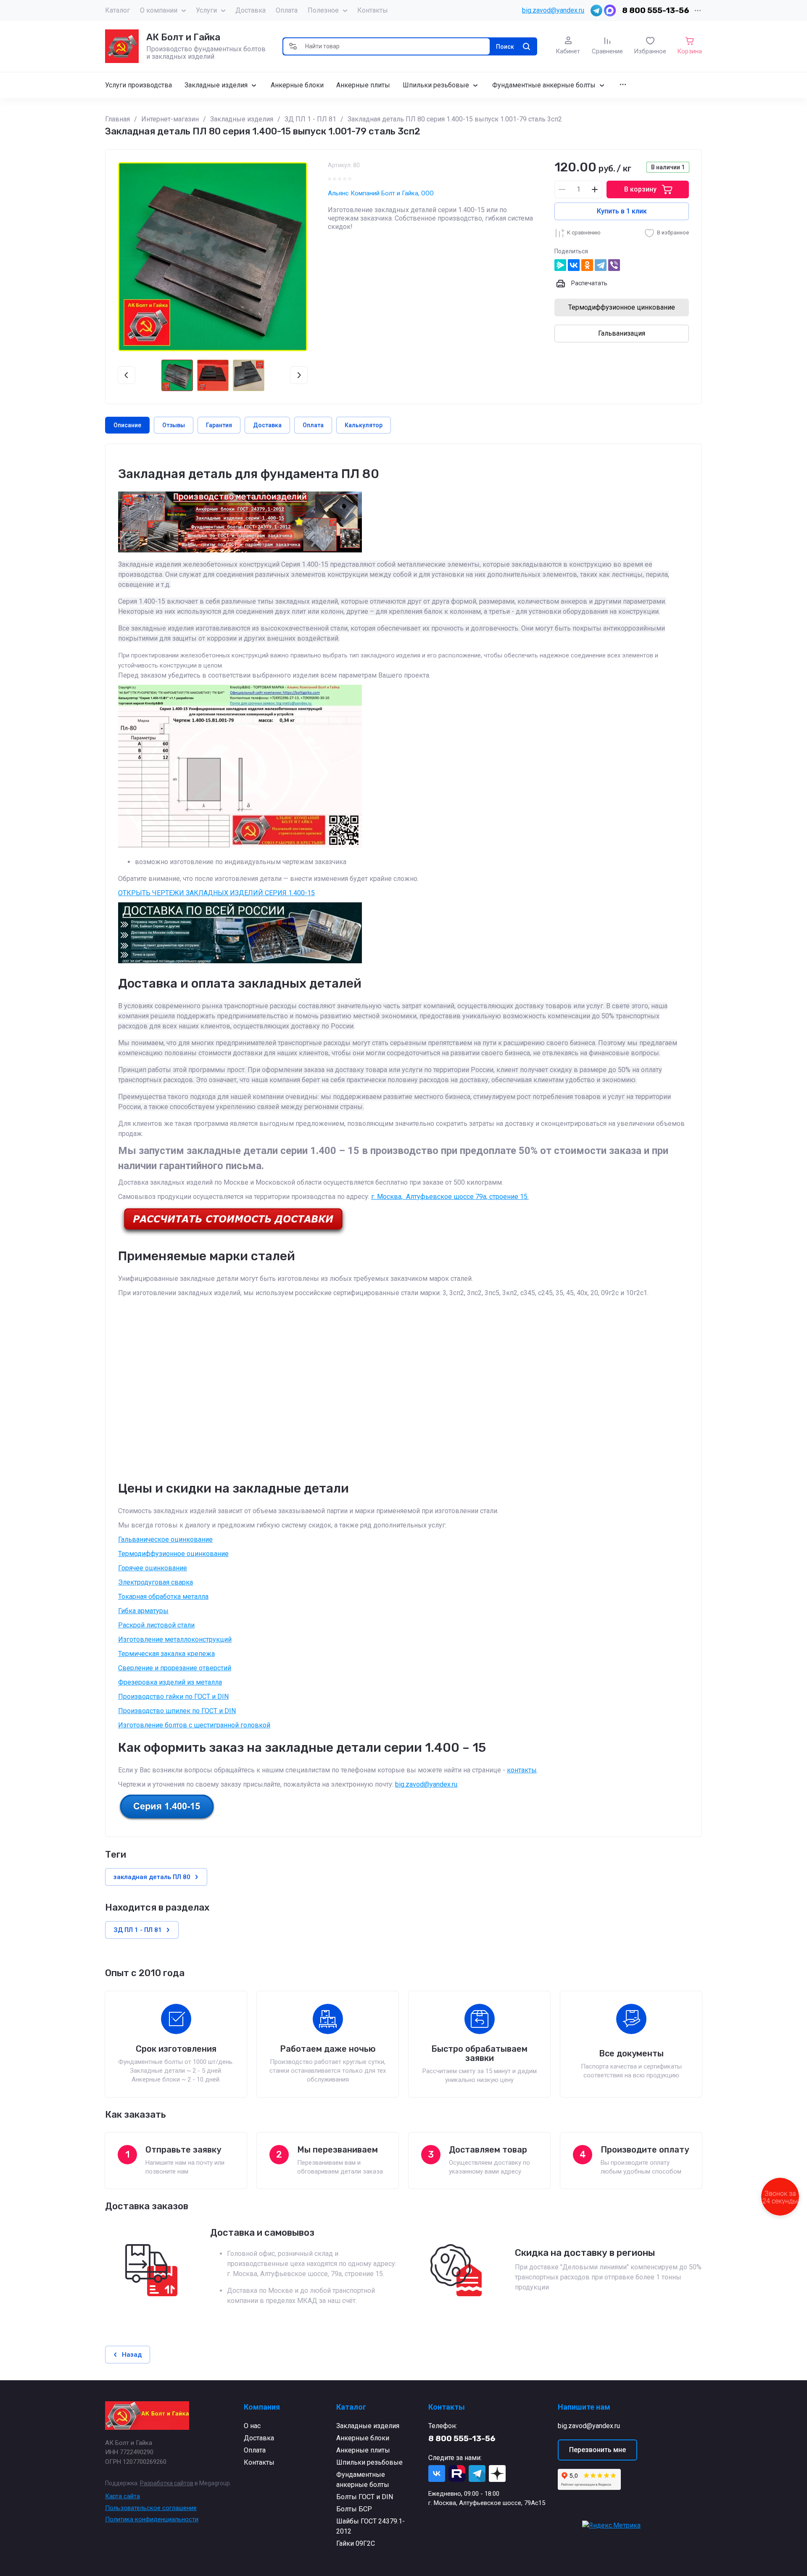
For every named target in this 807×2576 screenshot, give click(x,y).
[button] (293, 46)
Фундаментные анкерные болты (363, 2480)
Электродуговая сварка (156, 1582)
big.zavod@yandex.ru (553, 10)
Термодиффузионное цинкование (622, 307)
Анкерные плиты (363, 2450)
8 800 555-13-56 (656, 10)
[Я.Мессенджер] (560, 265)
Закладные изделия (368, 2426)
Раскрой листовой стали (156, 1625)
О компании (159, 10)
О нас (252, 2426)
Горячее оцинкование (153, 1568)
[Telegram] (601, 265)
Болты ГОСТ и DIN (365, 2497)
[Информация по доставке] (233, 1234)
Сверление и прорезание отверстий (175, 1668)
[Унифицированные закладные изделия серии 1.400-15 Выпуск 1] (167, 1819)
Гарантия (219, 425)
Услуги (206, 10)
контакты (522, 1770)
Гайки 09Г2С (356, 2543)
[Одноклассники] (587, 265)
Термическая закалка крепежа (166, 1654)
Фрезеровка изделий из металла (170, 1682)
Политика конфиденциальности (152, 2519)
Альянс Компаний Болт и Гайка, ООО (381, 193)
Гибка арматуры (143, 1611)
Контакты (373, 10)
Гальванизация (622, 333)
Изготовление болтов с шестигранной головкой (194, 1725)
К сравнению (584, 233)
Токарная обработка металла (163, 1597)
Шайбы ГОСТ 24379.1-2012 (371, 2526)
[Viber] (614, 265)
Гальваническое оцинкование (165, 1539)
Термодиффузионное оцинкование (173, 1554)
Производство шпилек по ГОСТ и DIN (177, 1711)
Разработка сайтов (167, 2483)
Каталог (117, 10)
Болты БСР (354, 2509)
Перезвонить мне (597, 2450)
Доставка (251, 10)
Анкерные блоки (363, 2438)
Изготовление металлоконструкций (175, 1639)
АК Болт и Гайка (183, 37)
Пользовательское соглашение (151, 2508)
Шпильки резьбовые (369, 2462)
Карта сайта (123, 2496)
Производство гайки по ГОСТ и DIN (173, 1697)
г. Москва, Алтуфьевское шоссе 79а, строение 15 (449, 1197)
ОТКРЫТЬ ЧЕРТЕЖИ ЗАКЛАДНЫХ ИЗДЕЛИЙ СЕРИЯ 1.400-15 (216, 893)
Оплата (287, 10)
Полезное (323, 10)
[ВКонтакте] (574, 265)
